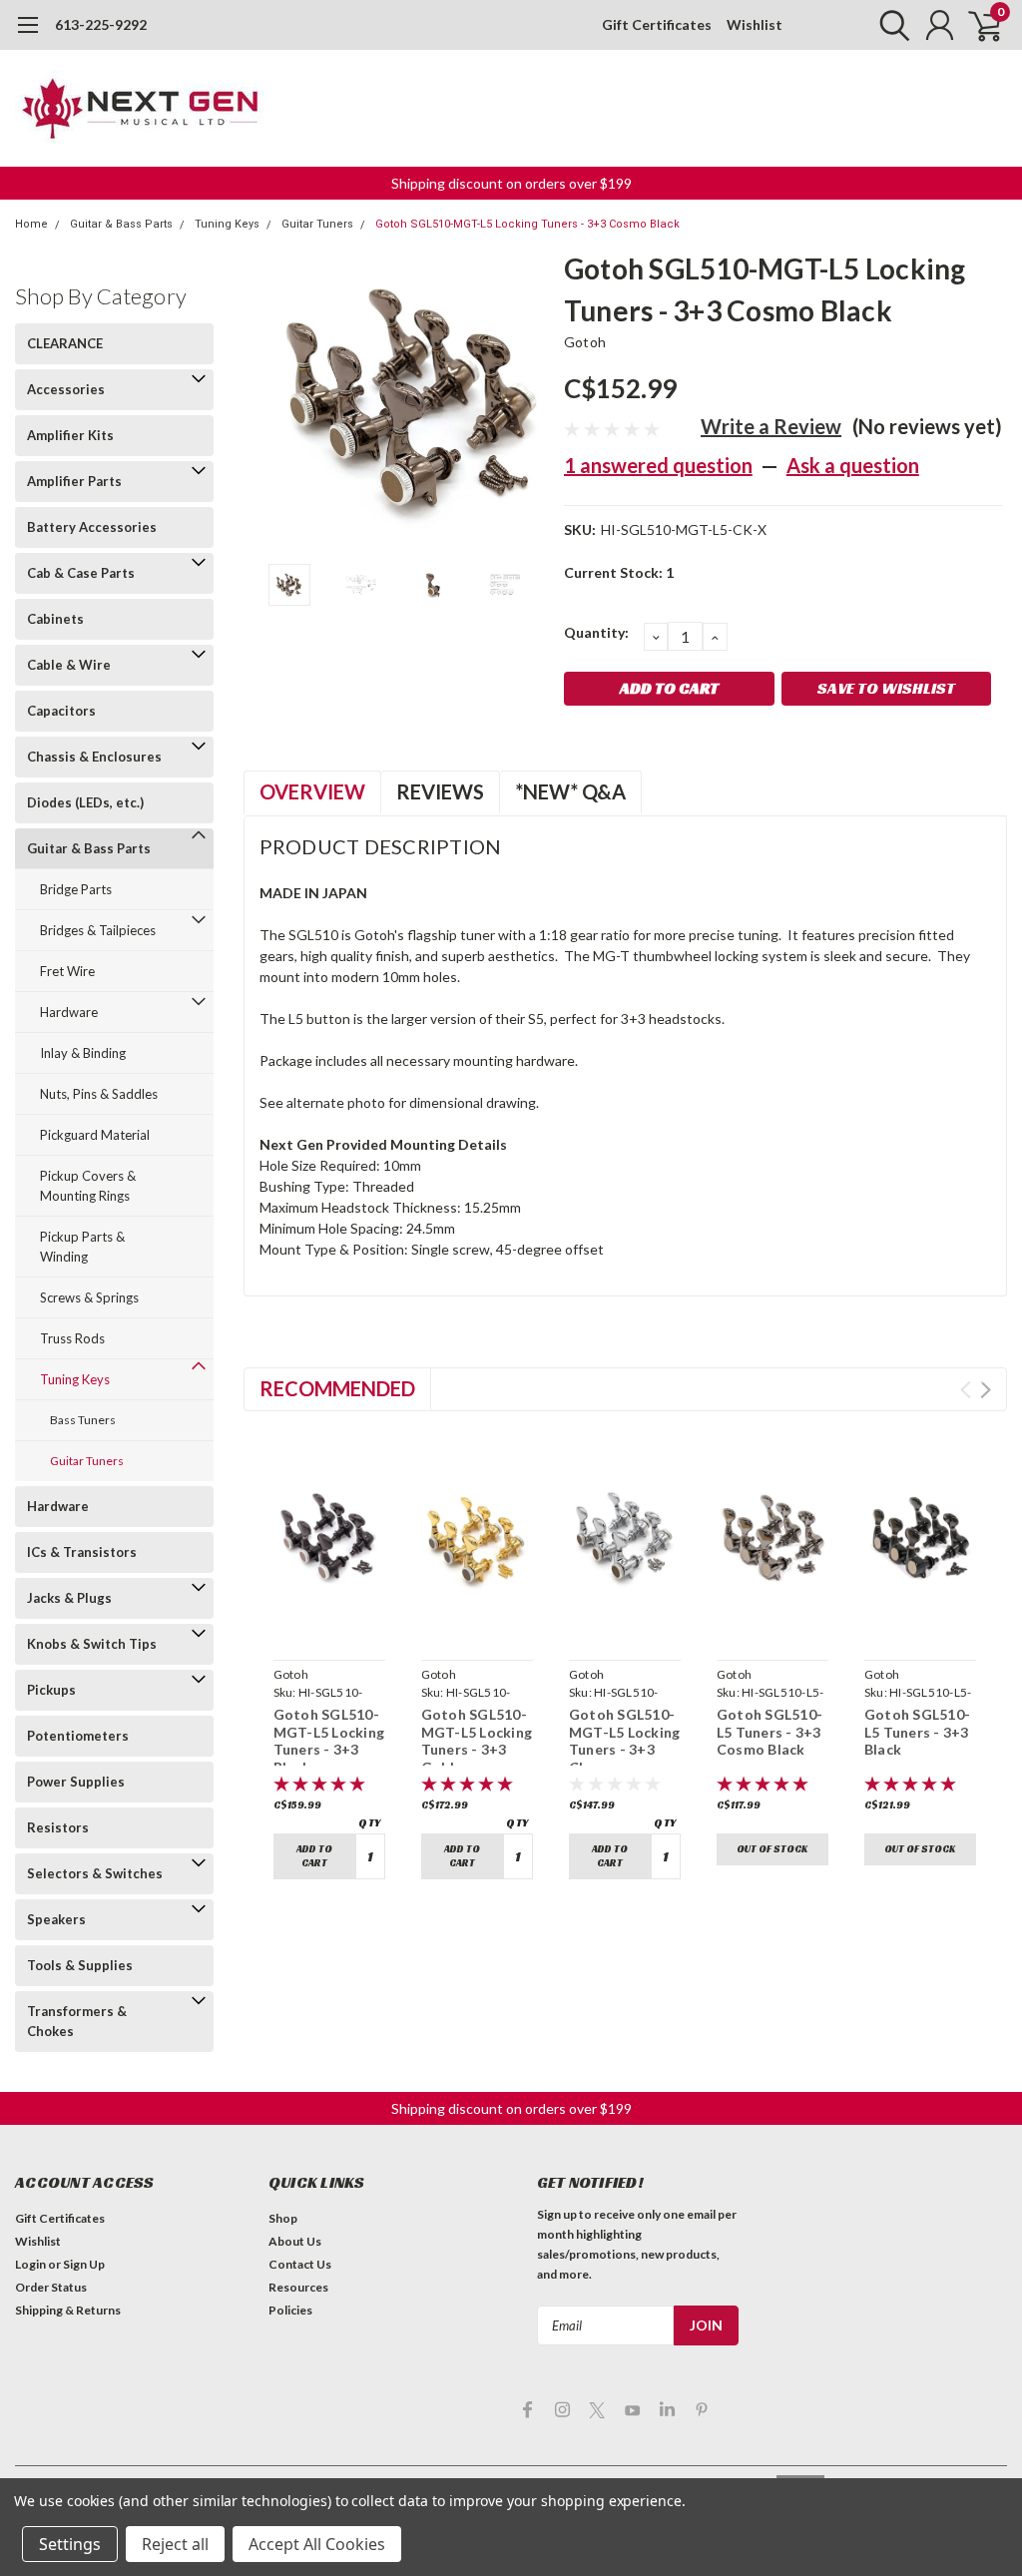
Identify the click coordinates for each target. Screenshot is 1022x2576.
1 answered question (658, 465)
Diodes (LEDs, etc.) (85, 802)
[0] (977, 25)
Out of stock (772, 1849)
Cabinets (55, 619)
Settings (70, 2544)
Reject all (175, 2544)
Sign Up (84, 2264)
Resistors (58, 1827)
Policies (290, 2310)
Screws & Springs (89, 1297)
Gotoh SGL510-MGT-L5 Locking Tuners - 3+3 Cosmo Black (527, 224)
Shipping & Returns (68, 2310)
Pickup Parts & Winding (82, 1247)
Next (524, 401)
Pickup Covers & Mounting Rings (88, 1186)
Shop (283, 2218)
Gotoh (585, 342)
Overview (312, 791)
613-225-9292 (101, 24)
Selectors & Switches (95, 1873)
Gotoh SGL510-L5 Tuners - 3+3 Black (917, 1732)
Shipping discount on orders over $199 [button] (511, 183)
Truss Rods (72, 1338)
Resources (298, 2287)
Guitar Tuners (317, 224)
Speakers (56, 1919)
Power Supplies (76, 1782)
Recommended (337, 1388)
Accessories (66, 389)
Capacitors (61, 711)
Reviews (440, 791)
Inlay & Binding (83, 1053)
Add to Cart (314, 1856)
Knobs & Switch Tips (92, 1644)
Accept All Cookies (317, 2544)
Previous (268, 401)
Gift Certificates (657, 24)
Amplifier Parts (74, 481)
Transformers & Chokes (77, 2021)
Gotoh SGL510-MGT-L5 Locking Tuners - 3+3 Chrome (625, 1741)
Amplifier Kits (70, 435)
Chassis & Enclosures (94, 757)
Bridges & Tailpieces (98, 930)
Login (30, 2264)
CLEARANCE (65, 343)
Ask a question (853, 465)
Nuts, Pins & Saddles (99, 1094)
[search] (890, 25)
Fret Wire (67, 971)
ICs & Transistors (82, 1552)
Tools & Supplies (80, 1965)
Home (31, 224)
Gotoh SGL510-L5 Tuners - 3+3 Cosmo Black (769, 1732)
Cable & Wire (69, 665)
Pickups (51, 1690)
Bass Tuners (83, 1420)
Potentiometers (78, 1736)
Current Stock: (619, 572)
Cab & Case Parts (81, 573)
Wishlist (755, 24)
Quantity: (596, 632)
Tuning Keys (227, 224)
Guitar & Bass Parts (121, 224)
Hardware (69, 1012)
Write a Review (771, 426)
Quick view (329, 1628)
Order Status (51, 2287)
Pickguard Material (95, 1135)
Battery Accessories (92, 527)
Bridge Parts (76, 889)
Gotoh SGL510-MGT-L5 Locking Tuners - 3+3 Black (329, 1741)
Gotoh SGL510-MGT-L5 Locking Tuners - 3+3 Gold (477, 1741)
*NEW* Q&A (570, 791)
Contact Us (300, 2264)
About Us (295, 2241)
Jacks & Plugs (69, 1598)
